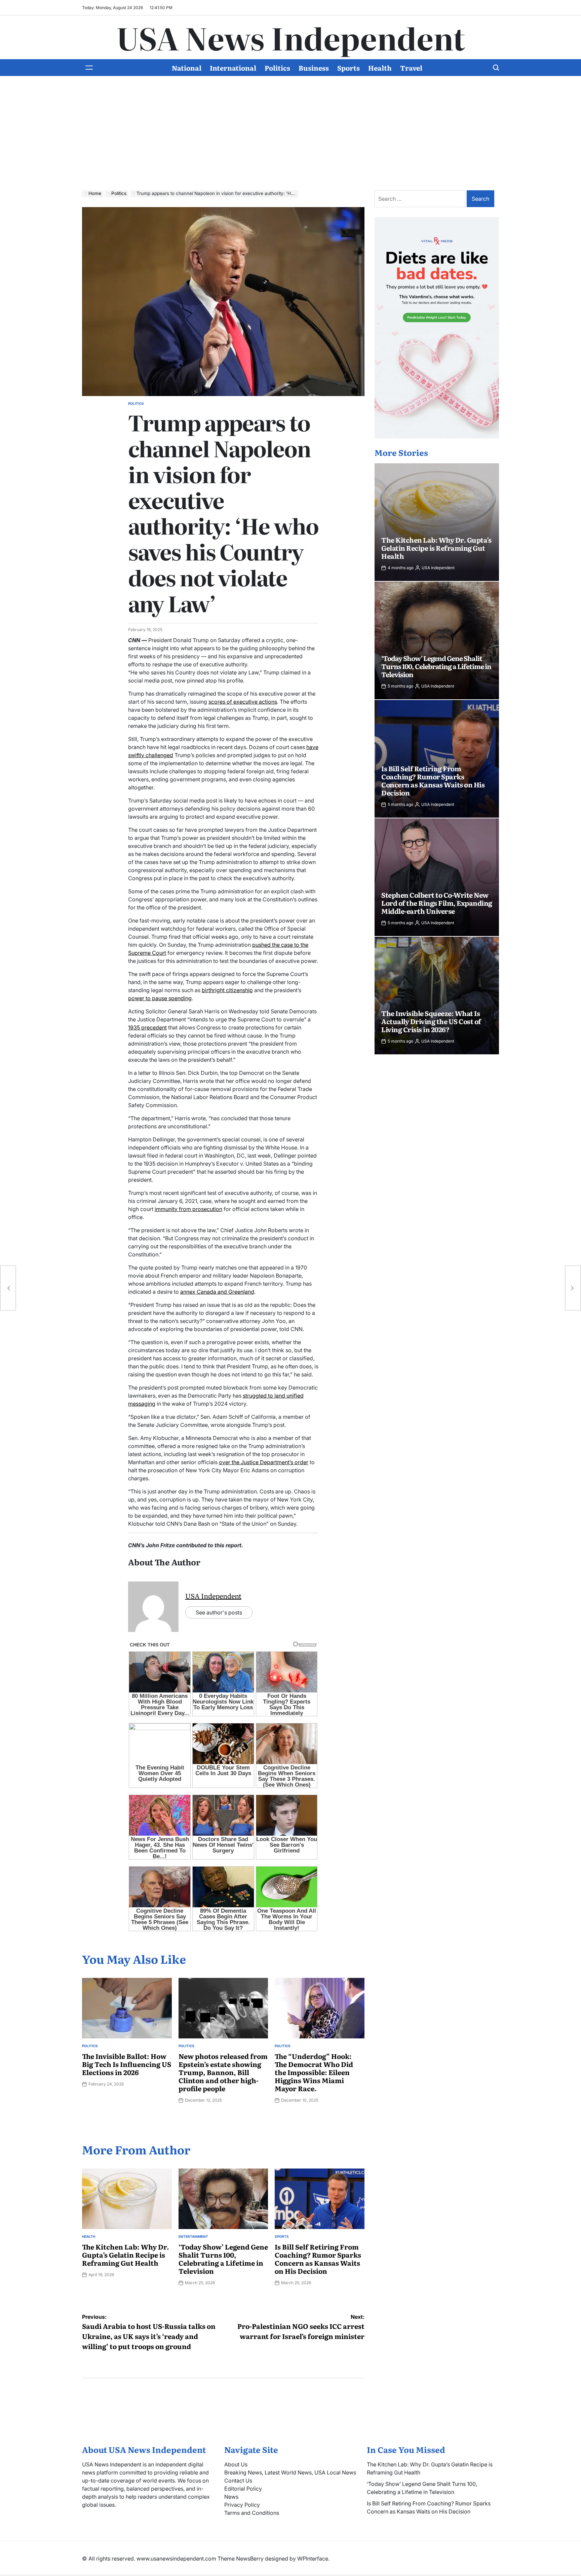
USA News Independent (291, 37)
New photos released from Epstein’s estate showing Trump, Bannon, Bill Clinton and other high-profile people (223, 2072)
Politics (277, 68)
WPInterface (313, 2559)
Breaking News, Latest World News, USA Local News (290, 2472)
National (187, 68)
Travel (411, 68)
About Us (236, 2464)
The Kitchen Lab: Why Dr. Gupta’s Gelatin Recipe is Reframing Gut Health (126, 2255)
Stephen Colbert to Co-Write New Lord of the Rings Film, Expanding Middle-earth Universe (437, 903)
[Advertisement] (290, 126)
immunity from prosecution (188, 1209)
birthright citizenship (227, 990)
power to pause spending (160, 998)
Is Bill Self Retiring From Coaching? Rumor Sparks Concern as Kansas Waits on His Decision (318, 2259)
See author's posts (219, 1612)
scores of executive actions (243, 702)
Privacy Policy (242, 2505)
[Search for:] (421, 199)
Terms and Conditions (252, 2513)
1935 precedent (147, 1027)
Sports (348, 68)
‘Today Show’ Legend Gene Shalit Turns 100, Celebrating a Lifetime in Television (223, 2259)
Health (380, 68)
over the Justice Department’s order (264, 1462)
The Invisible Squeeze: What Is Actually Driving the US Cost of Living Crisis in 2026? (431, 1021)
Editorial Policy (243, 2489)
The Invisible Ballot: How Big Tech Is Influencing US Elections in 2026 (127, 2064)
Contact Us (238, 2481)
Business (314, 68)
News (231, 2497)
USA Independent (213, 1596)
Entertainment (193, 2236)
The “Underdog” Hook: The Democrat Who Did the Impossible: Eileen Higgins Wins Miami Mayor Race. (314, 2072)
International (233, 68)
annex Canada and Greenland (217, 1292)
